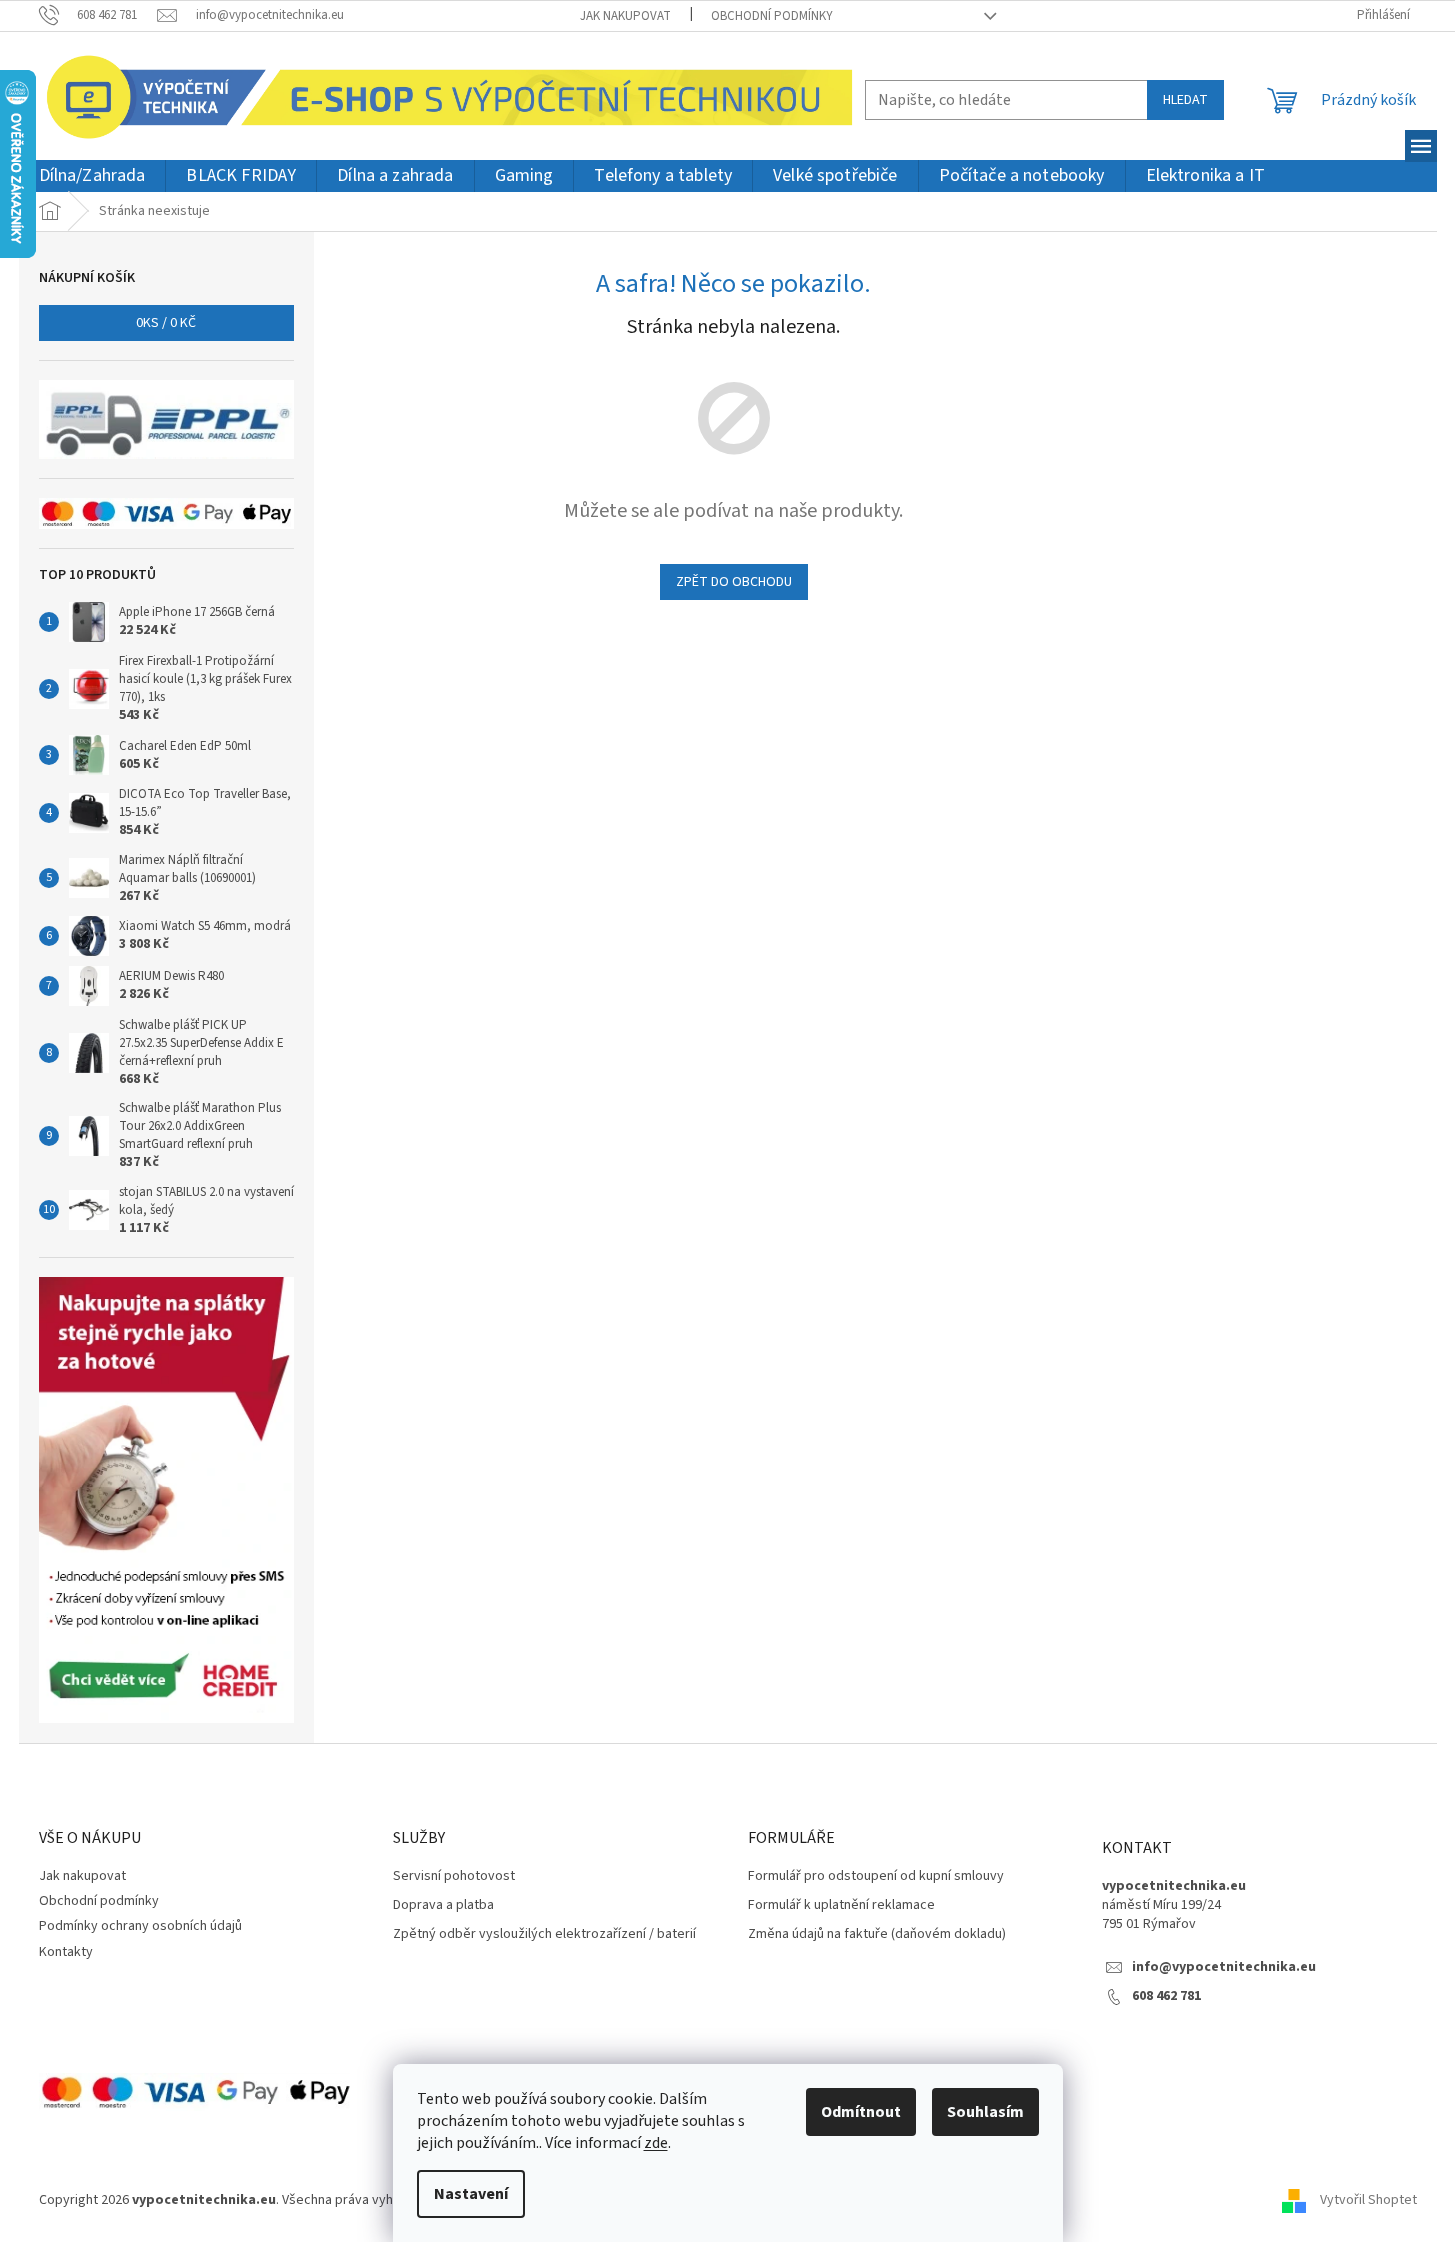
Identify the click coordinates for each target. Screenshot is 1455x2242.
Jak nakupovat (625, 16)
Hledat (1185, 100)
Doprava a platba (443, 1905)
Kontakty (66, 1952)
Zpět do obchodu (734, 582)
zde (656, 2143)
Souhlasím (985, 2112)
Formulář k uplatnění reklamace (841, 1905)
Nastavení (471, 2194)
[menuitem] (92, 176)
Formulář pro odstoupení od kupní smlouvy (876, 1876)
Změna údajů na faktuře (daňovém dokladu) (877, 1934)
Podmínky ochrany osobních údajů (140, 1926)
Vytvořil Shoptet (1368, 2200)
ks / (166, 323)
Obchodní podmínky (772, 16)
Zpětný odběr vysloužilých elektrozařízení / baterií (544, 1934)
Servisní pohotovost (454, 1876)
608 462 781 (1166, 1996)
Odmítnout (861, 2112)
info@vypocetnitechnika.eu (1224, 1967)
